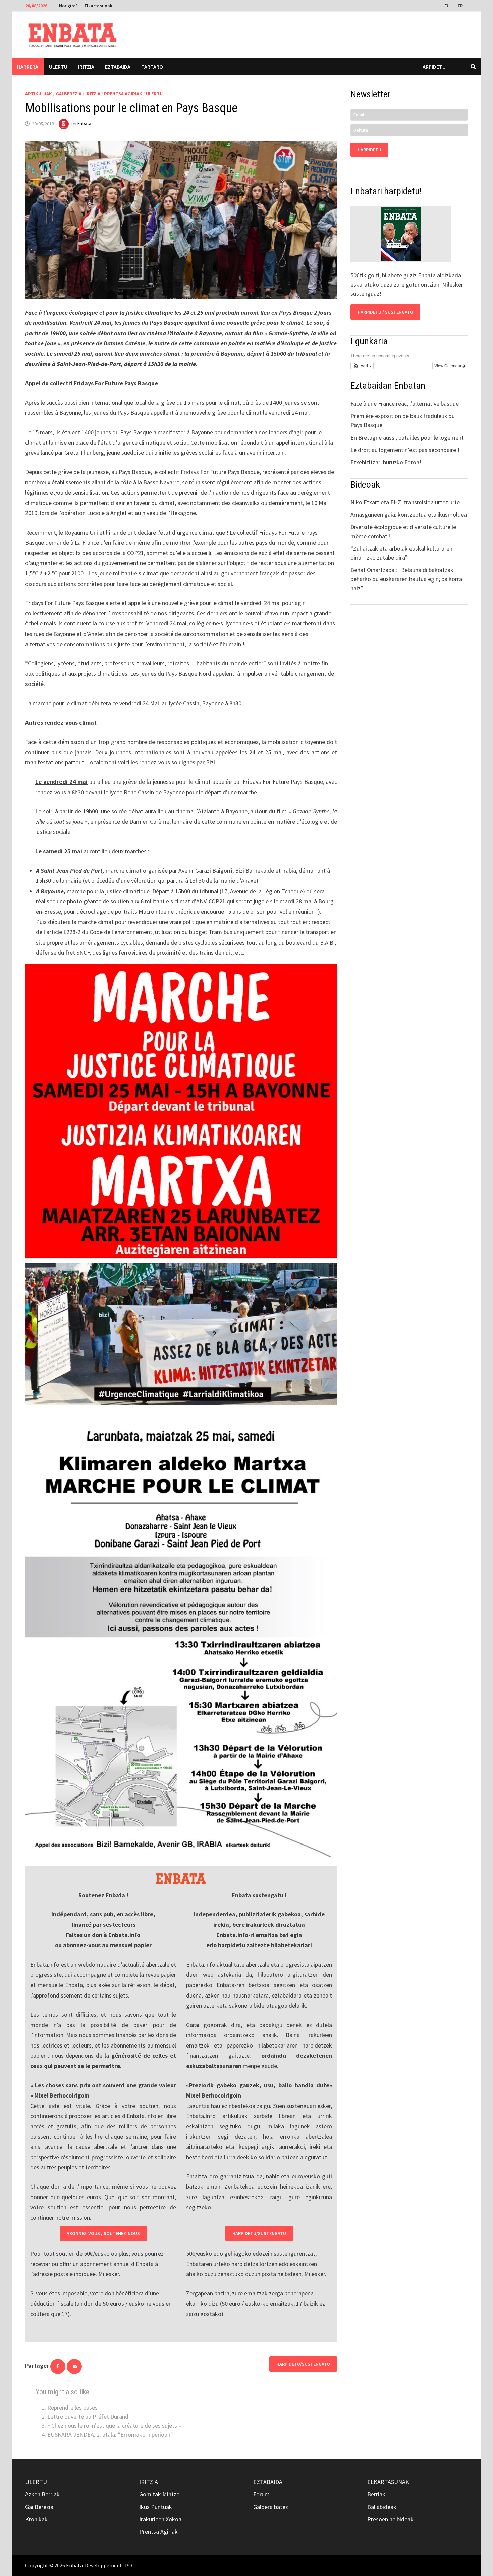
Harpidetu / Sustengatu (385, 312)
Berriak (376, 2494)
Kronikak (36, 2519)
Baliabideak (382, 2507)
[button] (362, 366)
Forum (261, 2494)
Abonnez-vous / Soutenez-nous (103, 2233)
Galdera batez (271, 2507)
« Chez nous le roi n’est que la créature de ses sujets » (114, 2426)
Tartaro (152, 67)
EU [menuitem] (447, 6)
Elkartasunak (98, 6)
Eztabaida (118, 67)
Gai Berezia (69, 94)
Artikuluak (39, 94)
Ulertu (58, 67)
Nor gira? (68, 6)
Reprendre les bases (72, 2407)
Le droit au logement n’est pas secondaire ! (405, 450)
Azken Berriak (42, 2494)
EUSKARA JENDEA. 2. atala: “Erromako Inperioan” (110, 2435)
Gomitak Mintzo (159, 2494)
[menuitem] (448, 5)
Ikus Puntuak (156, 2507)
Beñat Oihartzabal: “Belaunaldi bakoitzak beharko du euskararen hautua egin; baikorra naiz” (406, 579)
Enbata (84, 124)
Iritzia (86, 67)
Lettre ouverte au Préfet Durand (88, 2416)
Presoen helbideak (390, 2519)
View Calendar (448, 366)
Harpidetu (432, 67)
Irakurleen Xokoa (160, 2519)
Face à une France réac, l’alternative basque (405, 403)
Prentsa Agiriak (123, 94)
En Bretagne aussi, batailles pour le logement (407, 437)
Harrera (28, 67)
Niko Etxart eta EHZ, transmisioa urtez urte (405, 502)
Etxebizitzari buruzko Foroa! (386, 462)
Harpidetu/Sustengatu (259, 2233)
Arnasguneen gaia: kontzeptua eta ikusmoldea (409, 515)
